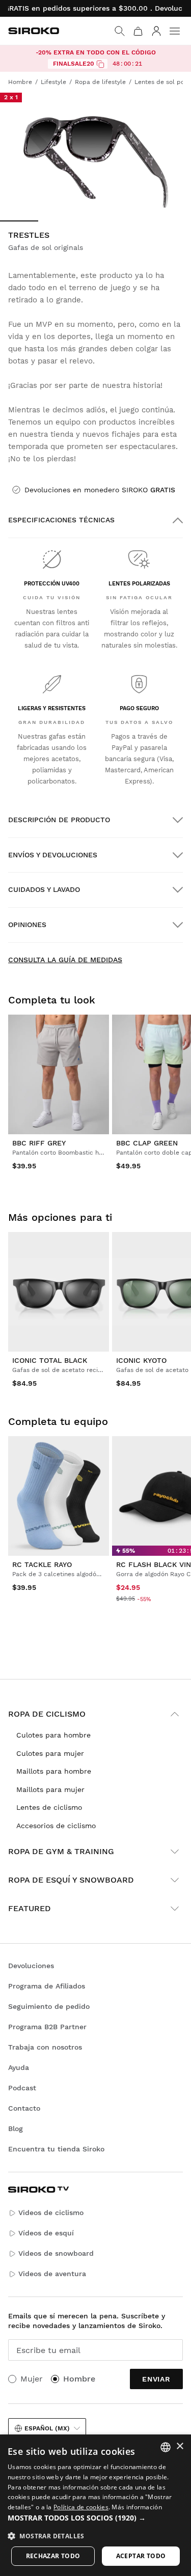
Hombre (79, 2379)
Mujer (32, 2379)
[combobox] (166, 2447)
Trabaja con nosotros (45, 2047)
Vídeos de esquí (46, 2233)
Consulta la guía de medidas (65, 960)
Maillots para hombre (54, 1771)
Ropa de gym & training (61, 1851)
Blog (16, 2129)
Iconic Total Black (50, 1360)
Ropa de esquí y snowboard (71, 1880)
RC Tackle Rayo (42, 1564)
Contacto (24, 2108)
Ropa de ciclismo (47, 1714)
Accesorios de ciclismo (56, 1826)
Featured (30, 1908)
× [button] (180, 2446)
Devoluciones (31, 1966)
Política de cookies (81, 2507)
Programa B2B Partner (47, 2027)
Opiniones (27, 925)
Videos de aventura (52, 2274)
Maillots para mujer (50, 1789)
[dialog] (95, 2505)
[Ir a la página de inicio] (34, 31)
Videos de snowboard (56, 2253)
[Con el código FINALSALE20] (100, 64)
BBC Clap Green (147, 1143)
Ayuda (19, 2067)
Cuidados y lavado (44, 889)
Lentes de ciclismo (49, 1807)
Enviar (156, 2379)
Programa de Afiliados (47, 1986)
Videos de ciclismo (51, 2213)
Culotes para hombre (53, 1735)
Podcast (22, 2088)
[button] (95, 2518)
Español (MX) (47, 2428)
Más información (137, 2507)
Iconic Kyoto (141, 1360)
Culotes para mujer (50, 1753)
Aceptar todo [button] (141, 2556)
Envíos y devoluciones (53, 855)
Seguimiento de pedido (49, 2006)
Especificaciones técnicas (61, 520)
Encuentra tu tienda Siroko (56, 2149)
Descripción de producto (59, 820)
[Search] (120, 31)
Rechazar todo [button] (53, 2556)
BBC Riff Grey (39, 1143)
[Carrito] (138, 31)
